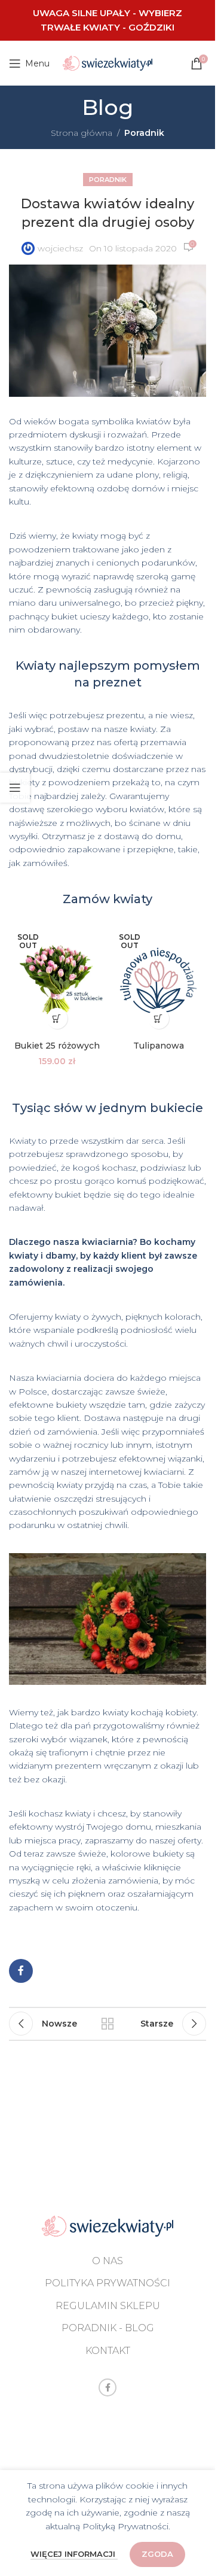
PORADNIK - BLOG (108, 2328)
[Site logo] (108, 62)
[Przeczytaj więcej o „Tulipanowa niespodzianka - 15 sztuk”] (159, 1018)
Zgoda (157, 2554)
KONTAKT (108, 2351)
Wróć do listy (108, 2024)
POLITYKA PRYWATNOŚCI (108, 2283)
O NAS (108, 2261)
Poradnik (144, 133)
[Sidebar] (15, 788)
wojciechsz (60, 248)
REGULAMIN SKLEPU (108, 2306)
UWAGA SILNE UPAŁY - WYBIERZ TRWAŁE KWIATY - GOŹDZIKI (108, 20)
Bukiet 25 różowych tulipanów (57, 1052)
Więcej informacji (74, 2554)
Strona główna (82, 133)
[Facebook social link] (21, 1971)
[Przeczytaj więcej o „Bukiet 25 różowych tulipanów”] (57, 1018)
